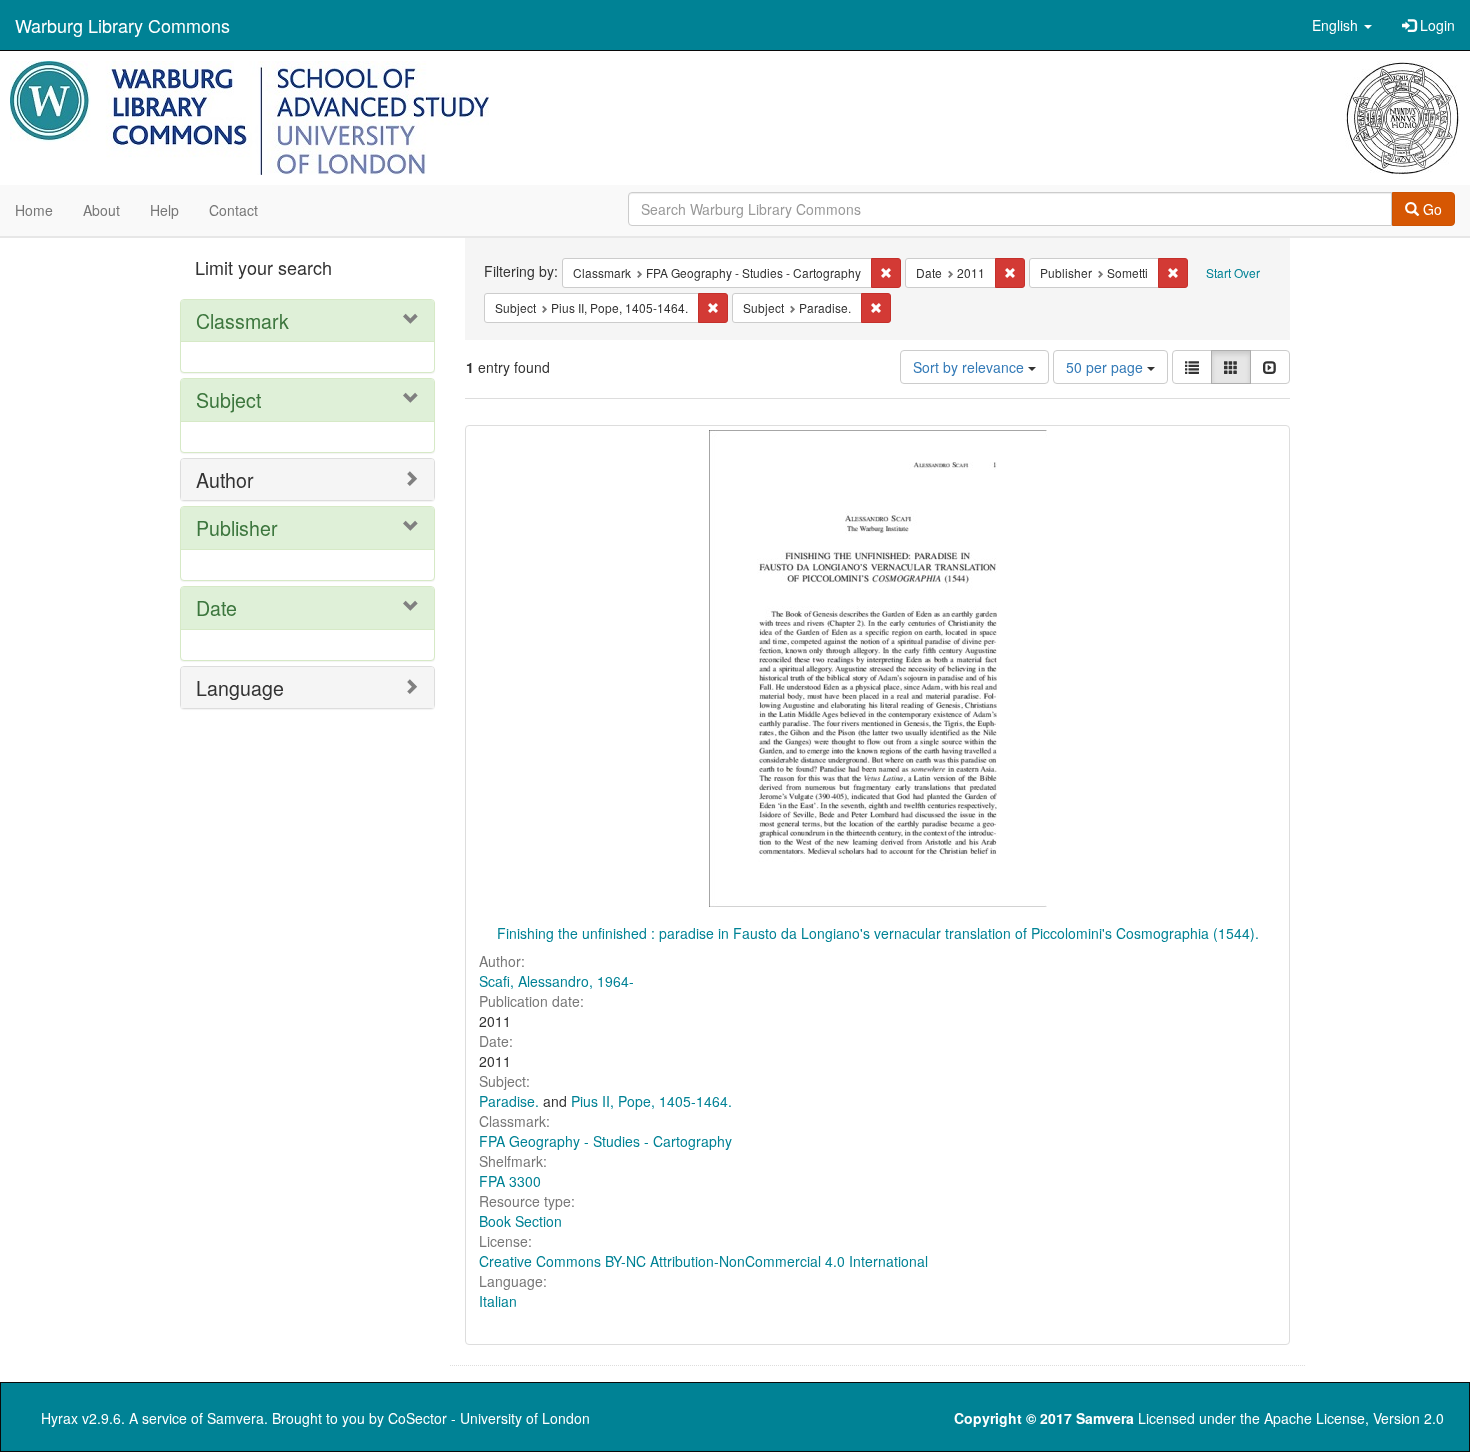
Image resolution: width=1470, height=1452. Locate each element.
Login (1435, 25)
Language (240, 687)
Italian (498, 1301)
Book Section (520, 1221)
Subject (228, 399)
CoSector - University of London (489, 1418)
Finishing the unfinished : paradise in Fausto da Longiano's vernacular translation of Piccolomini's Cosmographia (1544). (878, 933)
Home (34, 210)
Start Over (1233, 272)
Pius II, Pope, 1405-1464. (651, 1101)
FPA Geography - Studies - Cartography (605, 1141)
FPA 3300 (510, 1181)
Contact (233, 210)
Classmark (242, 320)
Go (1430, 209)
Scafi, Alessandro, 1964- (556, 981)
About (101, 210)
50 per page (1106, 367)
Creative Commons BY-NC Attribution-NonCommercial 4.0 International (703, 1261)
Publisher (237, 527)
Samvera (235, 1418)
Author (225, 479)
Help (164, 210)
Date (216, 607)
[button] (1342, 25)
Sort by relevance (970, 367)
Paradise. (509, 1101)
